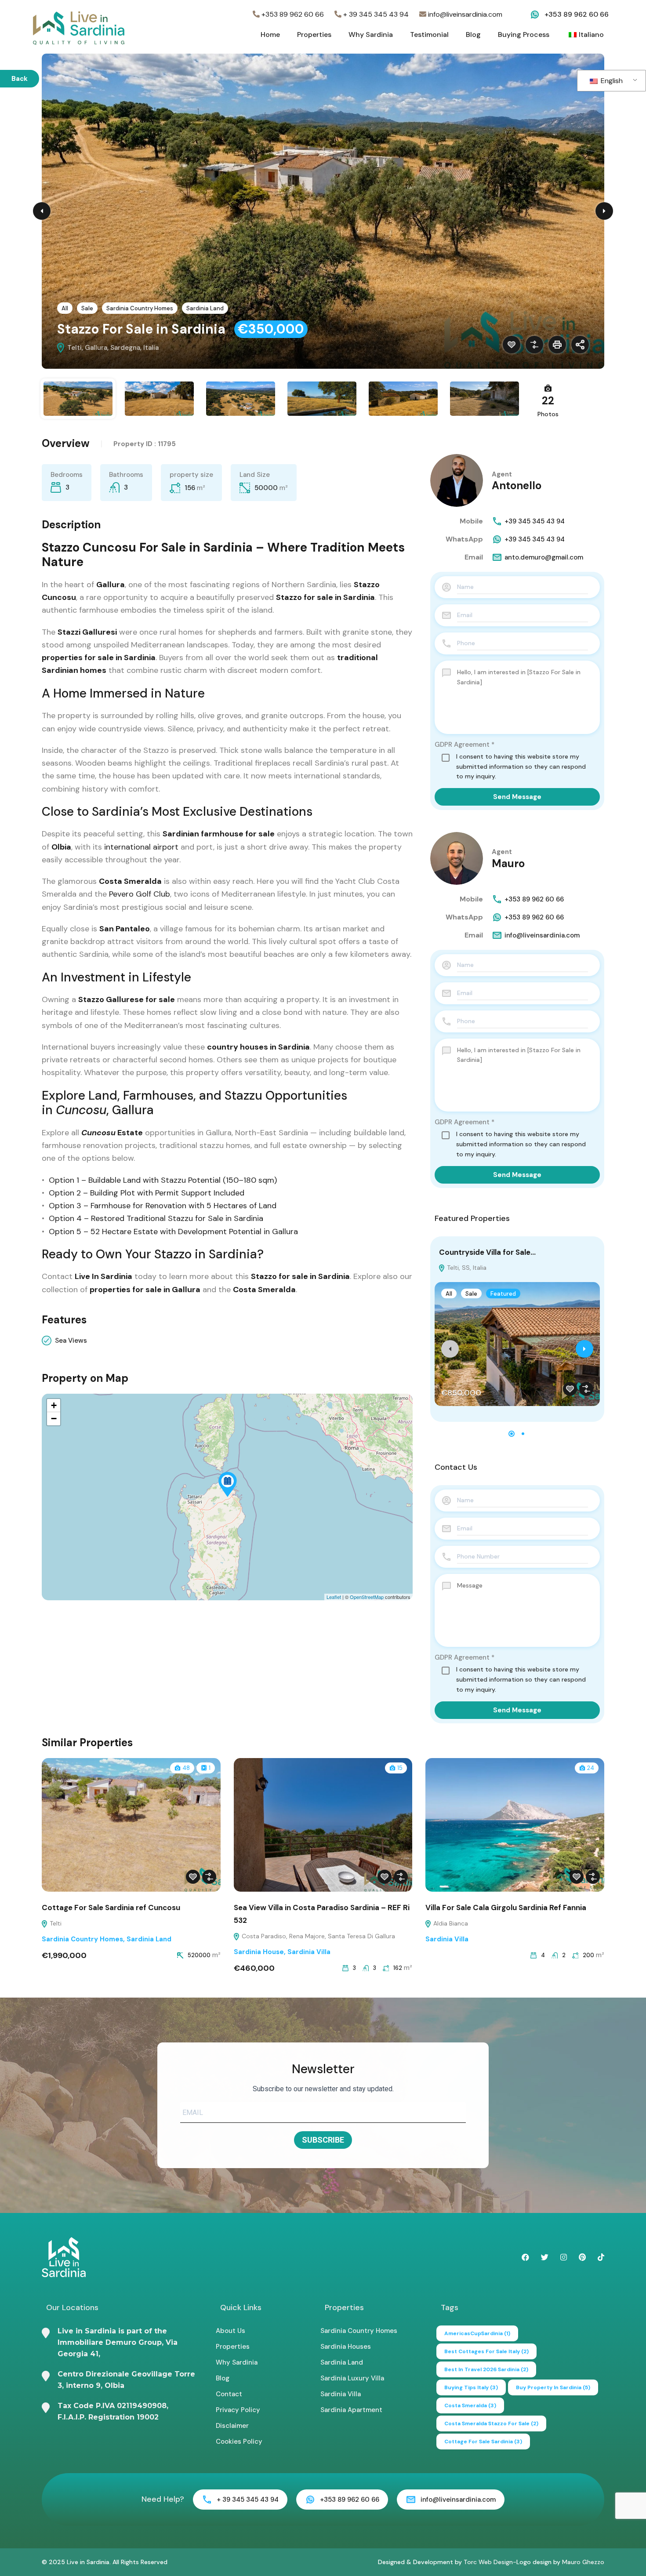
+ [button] (54, 1405)
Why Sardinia (371, 35)
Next (604, 211)
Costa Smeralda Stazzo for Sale (491, 2423)
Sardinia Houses (346, 2347)
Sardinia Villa (309, 1952)
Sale (87, 308)
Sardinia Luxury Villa (352, 2378)
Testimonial (429, 35)
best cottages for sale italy (486, 2351)
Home (270, 35)
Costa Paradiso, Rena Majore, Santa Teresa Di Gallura (318, 1936)
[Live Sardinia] (79, 27)
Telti (55, 1923)
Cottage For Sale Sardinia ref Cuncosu (111, 1907)
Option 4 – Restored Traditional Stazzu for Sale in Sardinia (156, 1218)
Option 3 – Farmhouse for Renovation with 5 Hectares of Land (163, 1206)
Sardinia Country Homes (140, 308)
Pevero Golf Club (138, 894)
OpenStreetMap (367, 1597)
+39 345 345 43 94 (535, 521)
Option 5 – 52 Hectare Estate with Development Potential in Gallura (172, 1232)
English (611, 81)
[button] (512, 1434)
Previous (42, 211)
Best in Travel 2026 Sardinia (486, 2369)
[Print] (557, 345)
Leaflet (334, 1597)
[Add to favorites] (512, 345)
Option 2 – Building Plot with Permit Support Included (147, 1193)
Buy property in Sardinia (553, 2387)
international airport (142, 847)
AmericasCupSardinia (477, 2333)
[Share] (580, 345)
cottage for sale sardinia (483, 2442)
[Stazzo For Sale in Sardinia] (228, 1484)
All (65, 308)
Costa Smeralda (470, 2405)
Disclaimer (232, 2426)
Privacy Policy (238, 2410)
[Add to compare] (534, 345)
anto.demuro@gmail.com (544, 557)
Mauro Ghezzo (583, 2562)
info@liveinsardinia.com (464, 14)
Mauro (508, 863)
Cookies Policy (239, 2442)
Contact (229, 2394)
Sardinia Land (205, 308)
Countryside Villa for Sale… (487, 1252)
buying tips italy (471, 2387)
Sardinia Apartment (351, 2410)
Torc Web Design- (490, 2562)
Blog (473, 35)
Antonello (517, 485)
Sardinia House (259, 1952)
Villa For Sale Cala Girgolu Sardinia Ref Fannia (506, 1907)
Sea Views (71, 1341)
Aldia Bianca (450, 1923)
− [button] (54, 1419)
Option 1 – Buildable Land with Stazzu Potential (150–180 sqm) (163, 1180)
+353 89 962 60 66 (292, 14)
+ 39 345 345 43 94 (375, 14)
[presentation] (450, 1349)
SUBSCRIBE (323, 2140)
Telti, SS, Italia (466, 1268)
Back (20, 79)
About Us (230, 2331)
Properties (314, 35)
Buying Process (524, 35)
